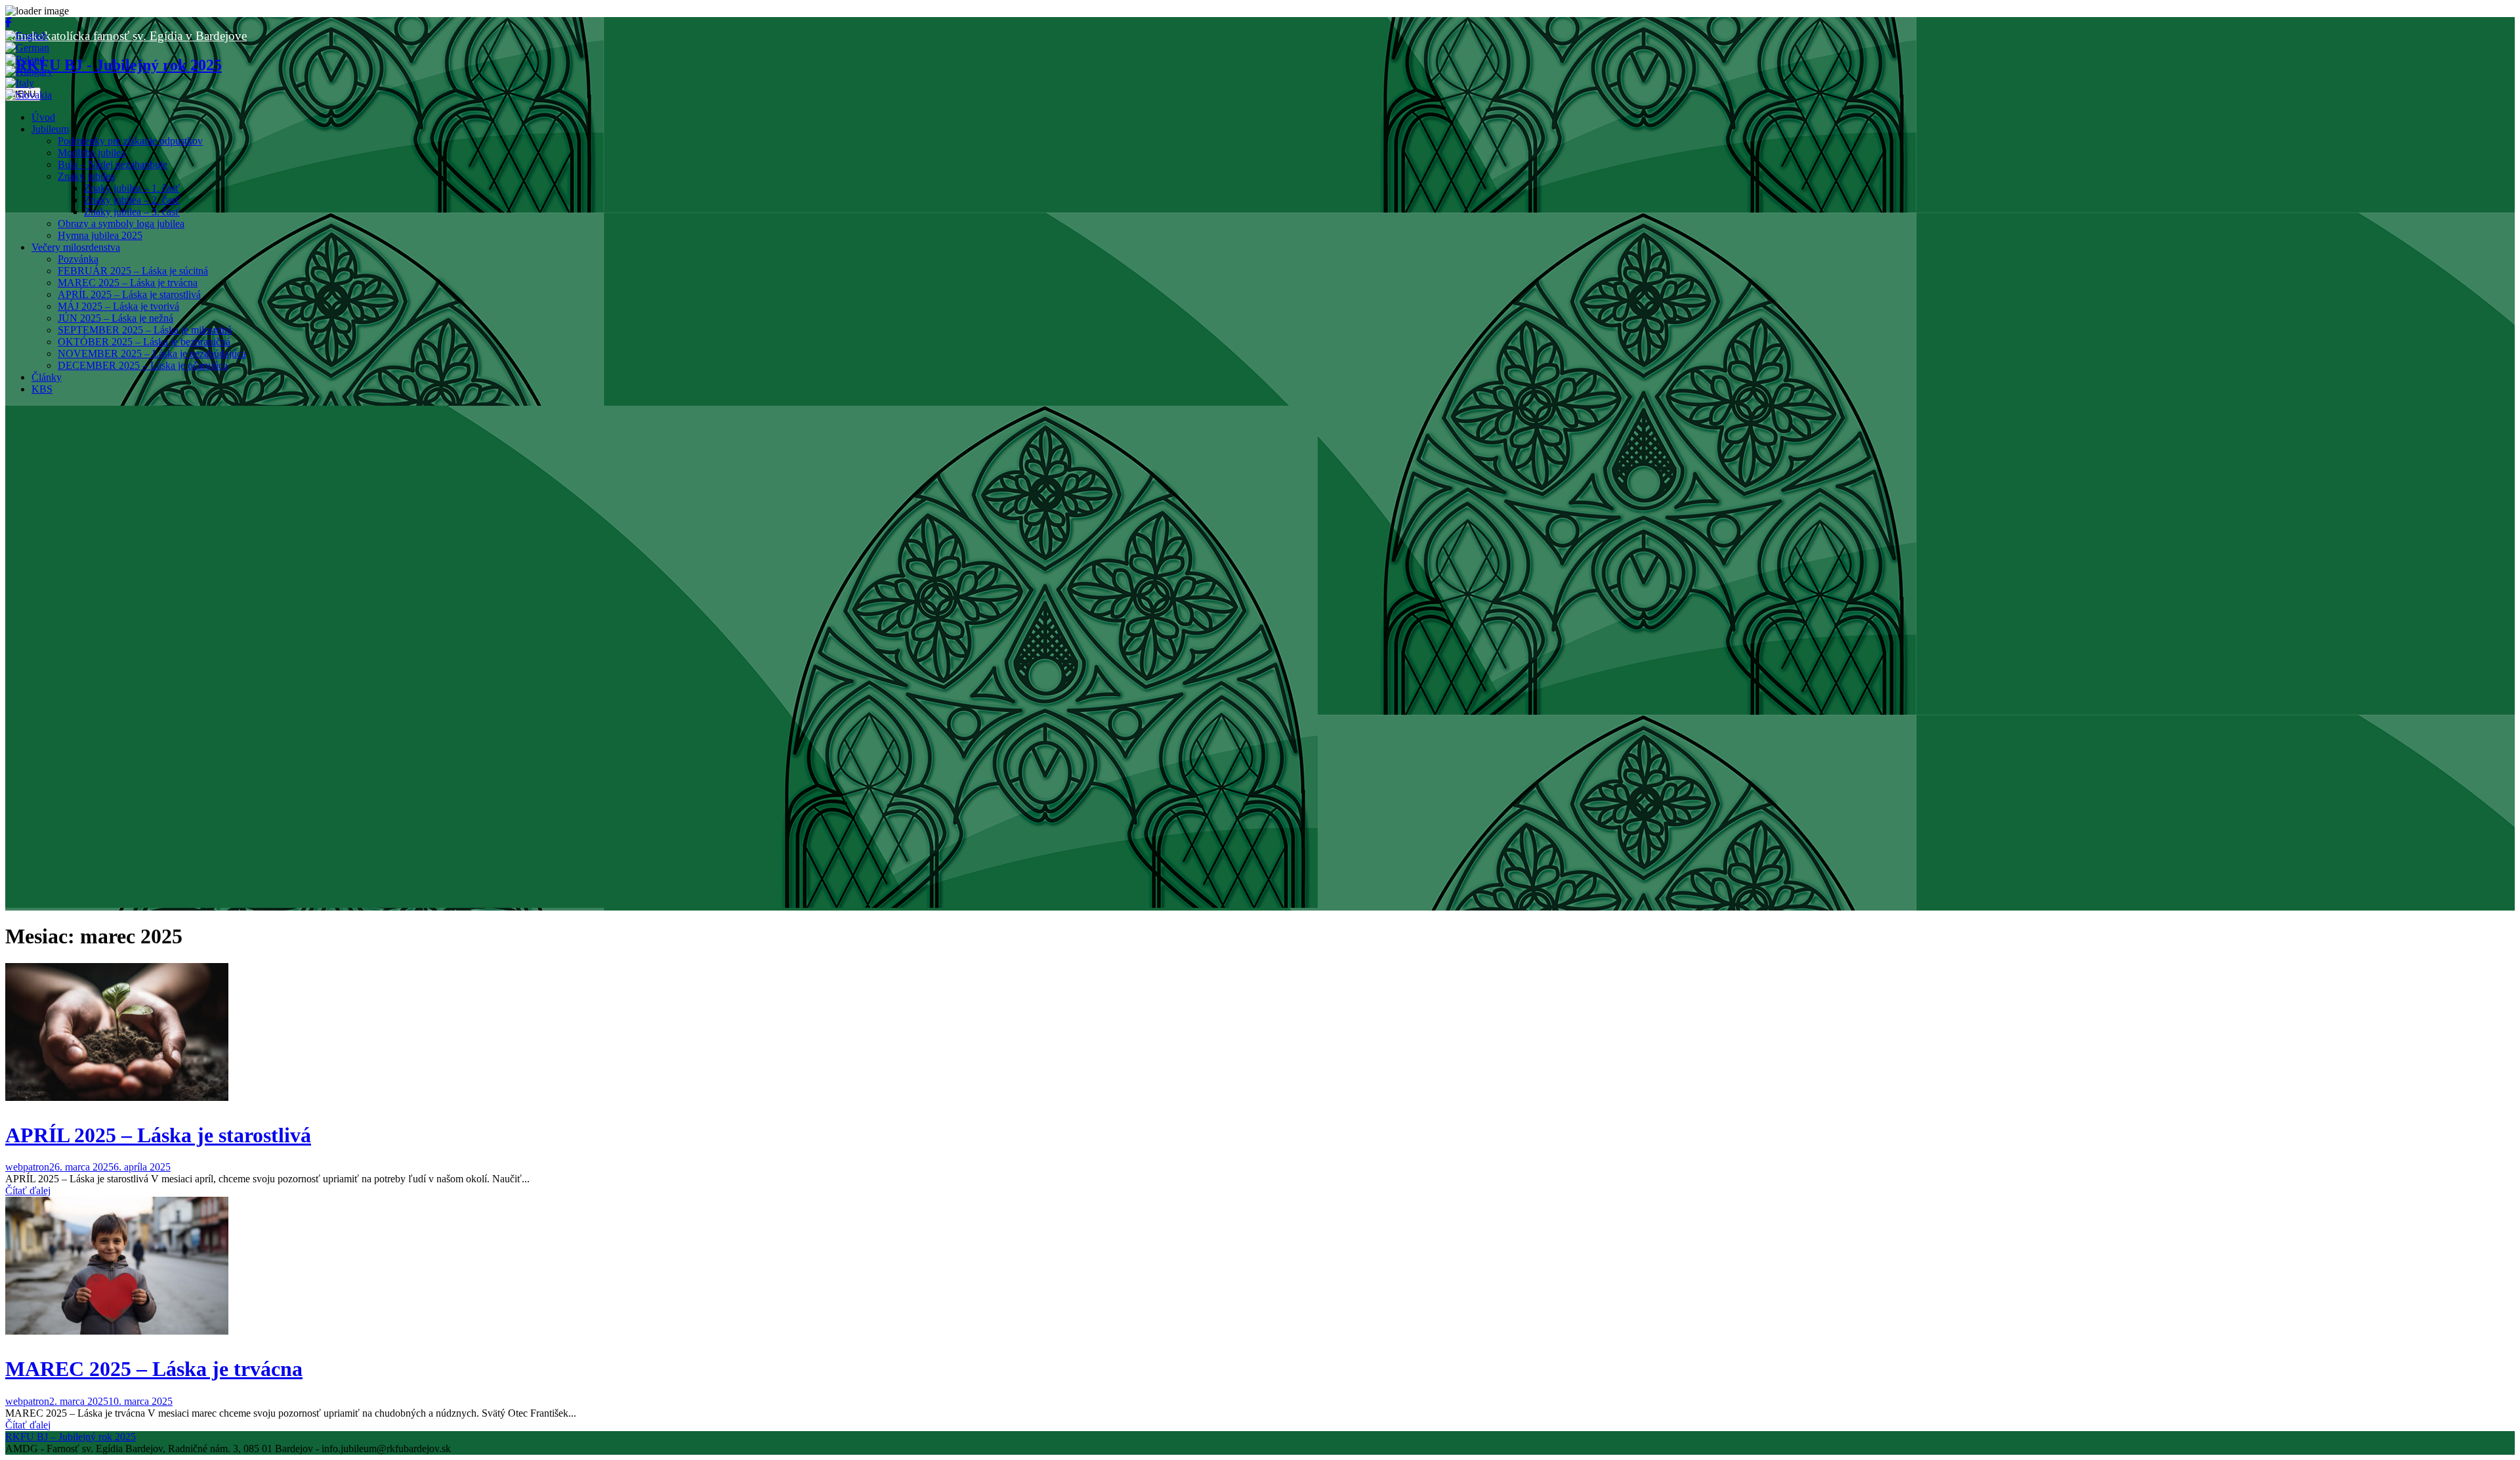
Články (47, 377)
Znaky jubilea (86, 176)
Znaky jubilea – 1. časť (132, 188)
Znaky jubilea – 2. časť (132, 200)
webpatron (27, 1167)
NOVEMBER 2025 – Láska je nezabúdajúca (152, 354)
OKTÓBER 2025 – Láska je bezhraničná (144, 342)
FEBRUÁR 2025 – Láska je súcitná (133, 271)
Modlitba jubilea (92, 153)
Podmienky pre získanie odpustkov (130, 141)
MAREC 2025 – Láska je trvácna (128, 283)
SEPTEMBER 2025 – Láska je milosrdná (145, 330)
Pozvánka (78, 259)
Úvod (43, 117)
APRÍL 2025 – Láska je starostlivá (129, 294)
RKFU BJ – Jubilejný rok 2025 (71, 1437)
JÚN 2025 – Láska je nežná (115, 318)
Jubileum (50, 129)
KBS (42, 389)
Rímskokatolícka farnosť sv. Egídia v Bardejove (126, 36)
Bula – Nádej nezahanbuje (113, 164)
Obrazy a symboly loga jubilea (121, 224)
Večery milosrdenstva (76, 247)
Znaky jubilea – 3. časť (132, 212)
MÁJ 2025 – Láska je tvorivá (118, 306)
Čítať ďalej (28, 1191)
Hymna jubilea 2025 (100, 235)
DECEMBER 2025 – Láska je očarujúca (143, 365)
